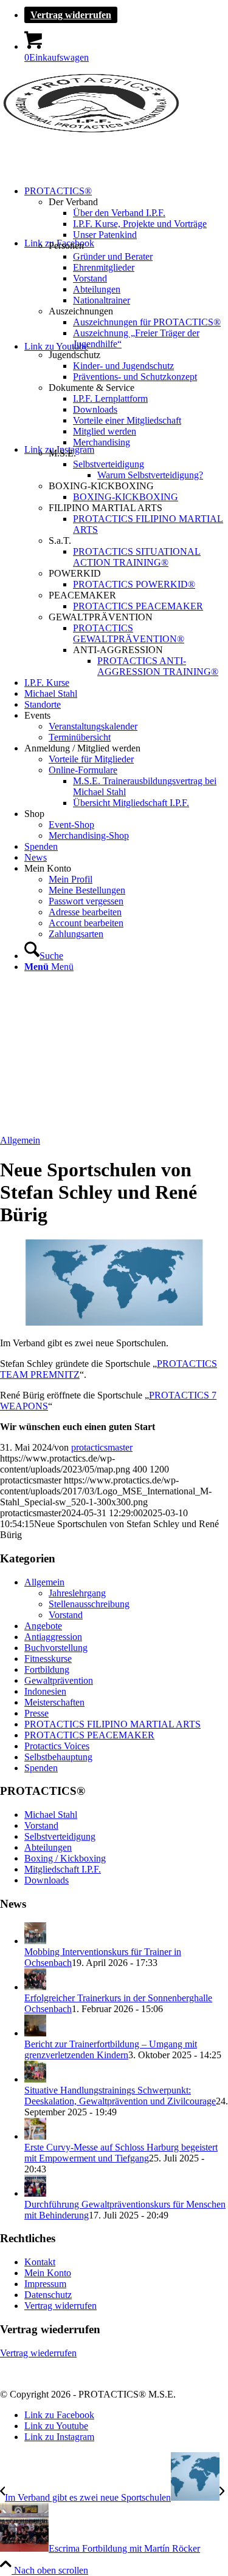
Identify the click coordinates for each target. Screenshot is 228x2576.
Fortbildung (47, 1669)
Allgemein (20, 1140)
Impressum (45, 2284)
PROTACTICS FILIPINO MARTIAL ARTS (112, 1724)
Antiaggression (53, 1637)
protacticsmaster (102, 1447)
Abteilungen (48, 1847)
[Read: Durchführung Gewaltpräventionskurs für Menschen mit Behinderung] (35, 2193)
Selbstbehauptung (58, 1757)
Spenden (41, 1768)
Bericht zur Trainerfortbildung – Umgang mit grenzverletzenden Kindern (111, 2049)
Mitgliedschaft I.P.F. (63, 1869)
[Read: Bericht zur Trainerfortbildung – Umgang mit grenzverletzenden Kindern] (35, 2033)
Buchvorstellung (56, 1648)
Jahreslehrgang (77, 1593)
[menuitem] (126, 15)
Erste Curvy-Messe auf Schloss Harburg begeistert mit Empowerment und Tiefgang (121, 2153)
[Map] (114, 1322)
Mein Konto (48, 2273)
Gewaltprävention (59, 1680)
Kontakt (40, 2262)
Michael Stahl (51, 1815)
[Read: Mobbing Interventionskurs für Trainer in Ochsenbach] (35, 1941)
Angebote (43, 1626)
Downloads (47, 1880)
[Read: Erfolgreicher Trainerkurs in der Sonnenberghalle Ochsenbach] (35, 1987)
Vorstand (66, 1615)
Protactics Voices (57, 1746)
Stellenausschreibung (89, 1604)
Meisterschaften (54, 1702)
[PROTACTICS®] (91, 130)
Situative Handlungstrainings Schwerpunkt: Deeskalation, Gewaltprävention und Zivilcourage (120, 2096)
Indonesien (45, 1691)
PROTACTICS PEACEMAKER (89, 1735)
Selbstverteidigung (60, 1836)
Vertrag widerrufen (71, 15)
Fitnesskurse (48, 1659)
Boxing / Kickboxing (65, 1858)
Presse (36, 1713)
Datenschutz (48, 2295)
